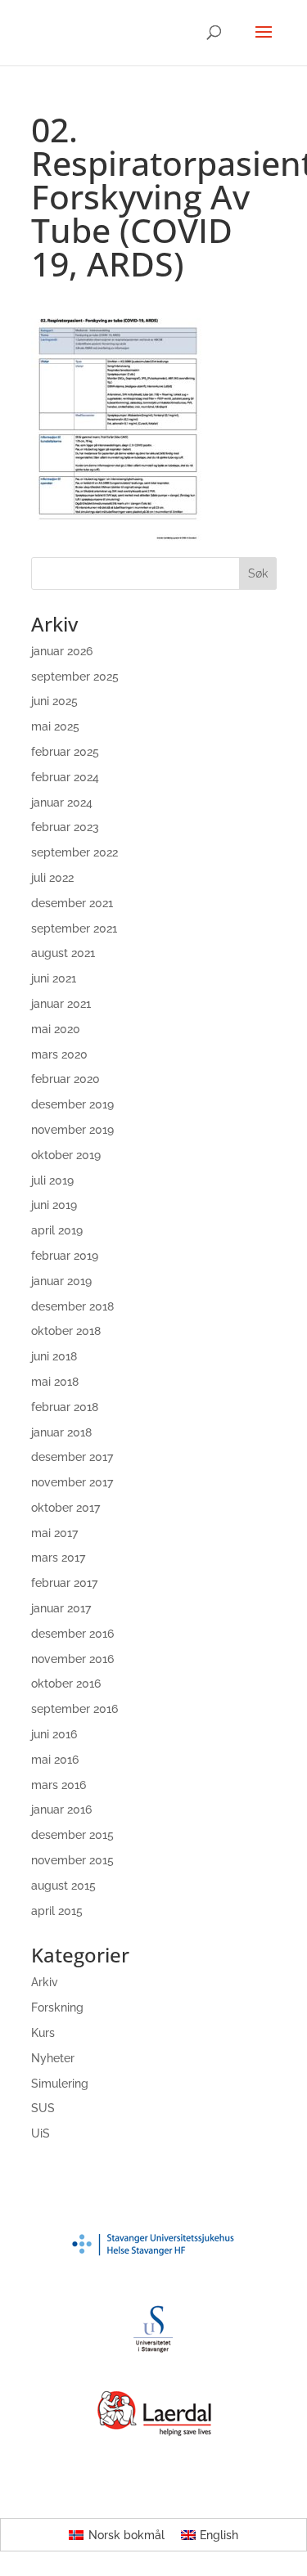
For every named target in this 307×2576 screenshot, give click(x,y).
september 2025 (75, 677)
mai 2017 (54, 1533)
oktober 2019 (66, 1155)
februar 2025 (65, 752)
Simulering (60, 2084)
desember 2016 (72, 1634)
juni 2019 (54, 1205)
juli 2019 (52, 1180)
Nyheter (53, 2058)
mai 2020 (56, 1029)
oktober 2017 (65, 1508)
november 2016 (72, 1659)
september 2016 (74, 1709)
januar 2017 (61, 1608)
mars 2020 (59, 1054)
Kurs (43, 2033)
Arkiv (45, 1982)
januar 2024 (62, 802)
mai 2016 (55, 1760)
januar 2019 (61, 1281)
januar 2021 (61, 1004)
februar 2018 (65, 1407)
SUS (43, 2108)
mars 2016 (59, 1785)
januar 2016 (61, 1809)
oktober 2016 (66, 1684)
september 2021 (74, 928)
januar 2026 (62, 651)
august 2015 (63, 1886)
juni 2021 (54, 978)
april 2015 (57, 1911)
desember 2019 (72, 1104)
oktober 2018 (66, 1331)
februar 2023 (65, 827)
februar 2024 (65, 777)
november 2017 (72, 1482)
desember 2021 (72, 903)
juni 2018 (54, 1356)
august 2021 (63, 953)
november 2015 (72, 1860)
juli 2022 (52, 878)
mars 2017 (58, 1558)
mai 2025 (55, 726)
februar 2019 (65, 1256)
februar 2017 (64, 1583)
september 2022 (74, 852)
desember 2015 (72, 1835)
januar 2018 (61, 1432)
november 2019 (72, 1130)
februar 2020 (65, 1079)
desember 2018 (72, 1306)
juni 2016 (54, 1734)
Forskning (57, 2007)
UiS (41, 2133)
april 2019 (57, 1230)
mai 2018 (55, 1382)
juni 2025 (54, 701)
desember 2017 (72, 1457)
